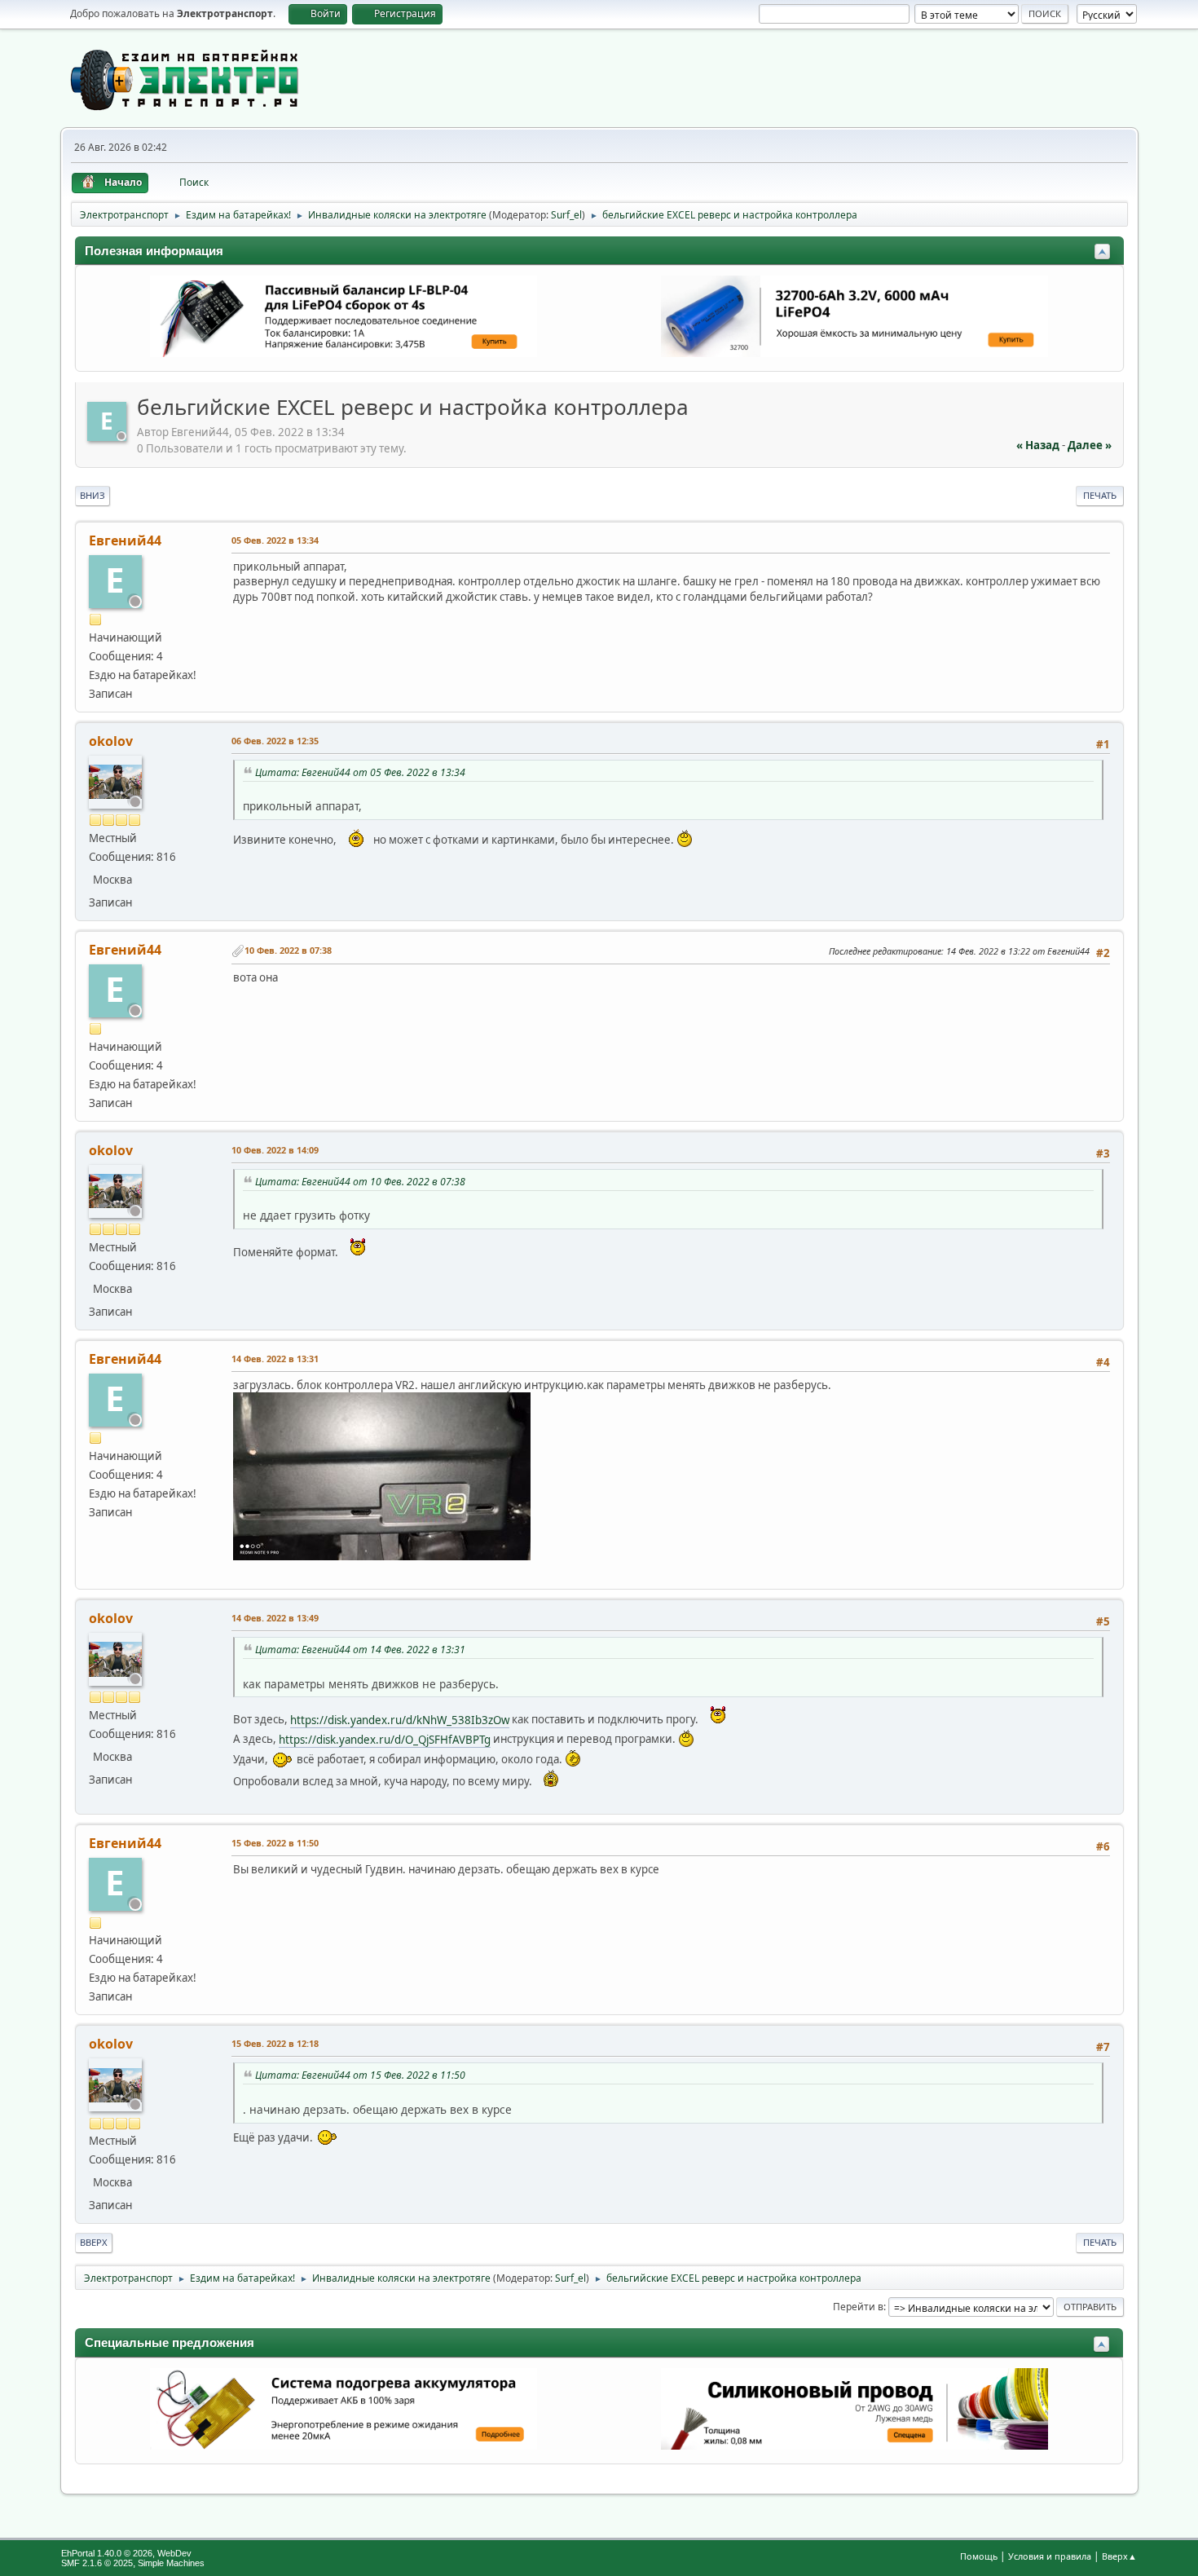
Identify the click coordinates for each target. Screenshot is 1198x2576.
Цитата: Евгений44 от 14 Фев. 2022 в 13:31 (360, 1650)
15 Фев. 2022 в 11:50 (275, 1843)
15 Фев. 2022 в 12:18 (275, 2043)
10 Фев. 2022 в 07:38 (288, 950)
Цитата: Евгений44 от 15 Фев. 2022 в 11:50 (360, 2075)
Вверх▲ (1119, 2556)
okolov (111, 741)
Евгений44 (125, 540)
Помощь (979, 2556)
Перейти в (858, 2307)
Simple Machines (171, 2563)
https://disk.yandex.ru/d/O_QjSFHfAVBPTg (385, 1740)
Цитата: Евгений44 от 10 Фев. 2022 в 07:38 (360, 1182)
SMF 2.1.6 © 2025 (97, 2563)
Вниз (92, 495)
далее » (1090, 445)
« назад (1038, 445)
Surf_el (566, 215)
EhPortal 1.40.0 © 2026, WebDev (126, 2553)
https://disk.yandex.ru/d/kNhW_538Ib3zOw (400, 1720)
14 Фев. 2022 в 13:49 (275, 1618)
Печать (1100, 495)
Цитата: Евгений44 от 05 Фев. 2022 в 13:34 (360, 772)
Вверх (94, 2242)
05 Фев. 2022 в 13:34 (275, 540)
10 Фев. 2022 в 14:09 (275, 1150)
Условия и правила (1050, 2556)
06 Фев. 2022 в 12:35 (275, 741)
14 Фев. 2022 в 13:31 (275, 1359)
